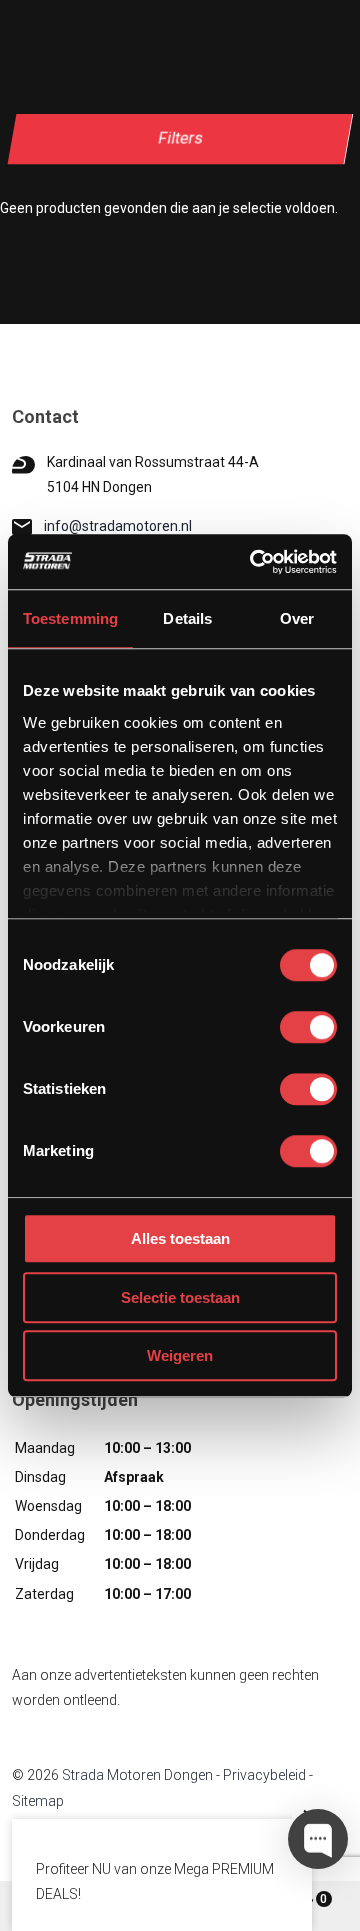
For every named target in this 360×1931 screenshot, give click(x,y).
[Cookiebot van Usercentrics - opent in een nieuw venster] (254, 562)
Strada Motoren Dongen (137, 1775)
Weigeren (180, 1355)
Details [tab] (187, 618)
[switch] (308, 1027)
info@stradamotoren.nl (118, 526)
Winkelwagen (323, 1899)
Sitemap (38, 1801)
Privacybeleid (264, 1775)
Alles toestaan (180, 1238)
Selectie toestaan (180, 1297)
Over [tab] (297, 618)
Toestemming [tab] (70, 618)
